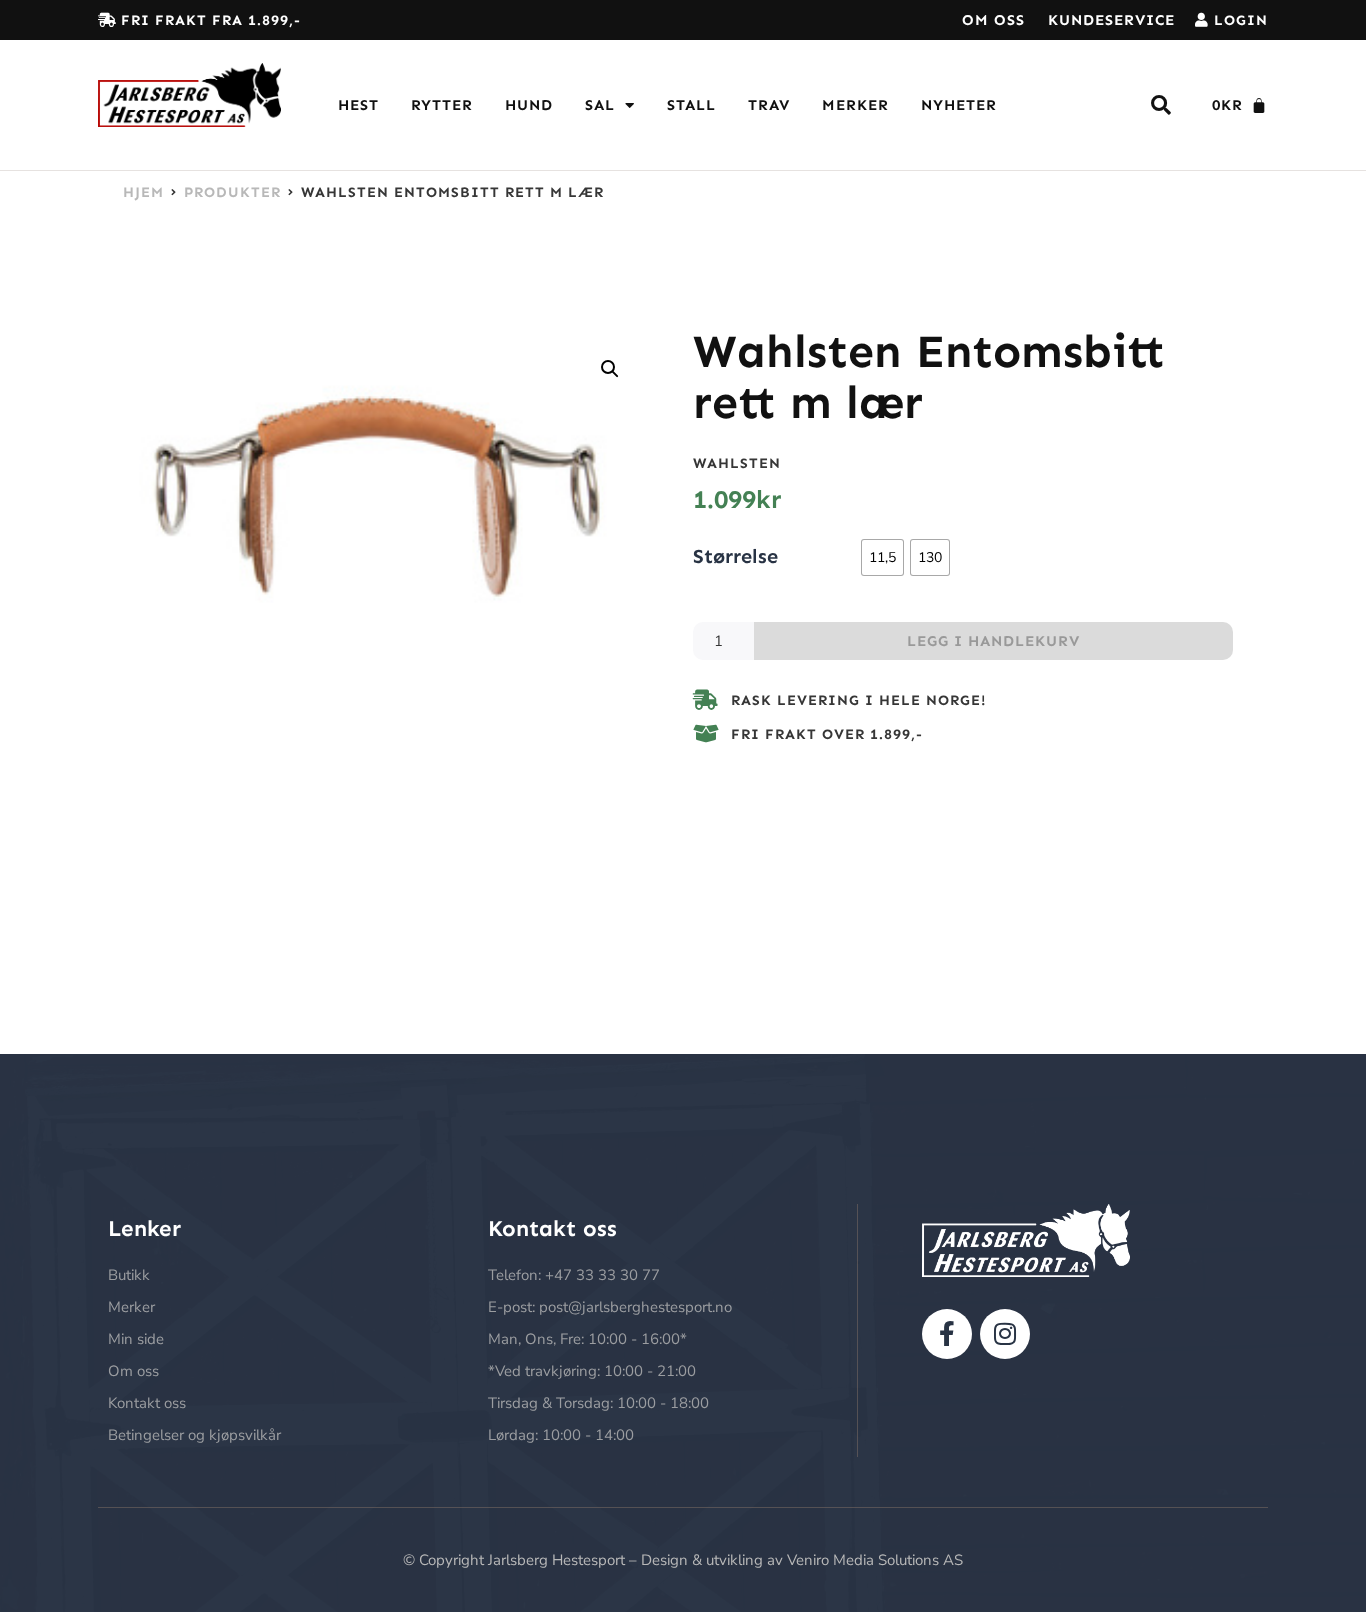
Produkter (232, 192)
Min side (136, 1339)
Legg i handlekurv (993, 641)
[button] (610, 369)
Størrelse (735, 555)
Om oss (993, 20)
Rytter (442, 105)
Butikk (129, 1275)
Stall (691, 105)
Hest (358, 105)
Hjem (143, 192)
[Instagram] (1005, 1334)
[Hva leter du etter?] (1161, 105)
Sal (600, 105)
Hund (529, 105)
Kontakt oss (147, 1403)
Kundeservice (1111, 20)
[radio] (882, 557)
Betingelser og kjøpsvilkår (194, 1435)
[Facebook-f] (947, 1334)
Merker (855, 105)
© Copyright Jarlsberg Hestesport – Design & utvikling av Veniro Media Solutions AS (683, 1560)
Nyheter (959, 105)
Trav (769, 105)
